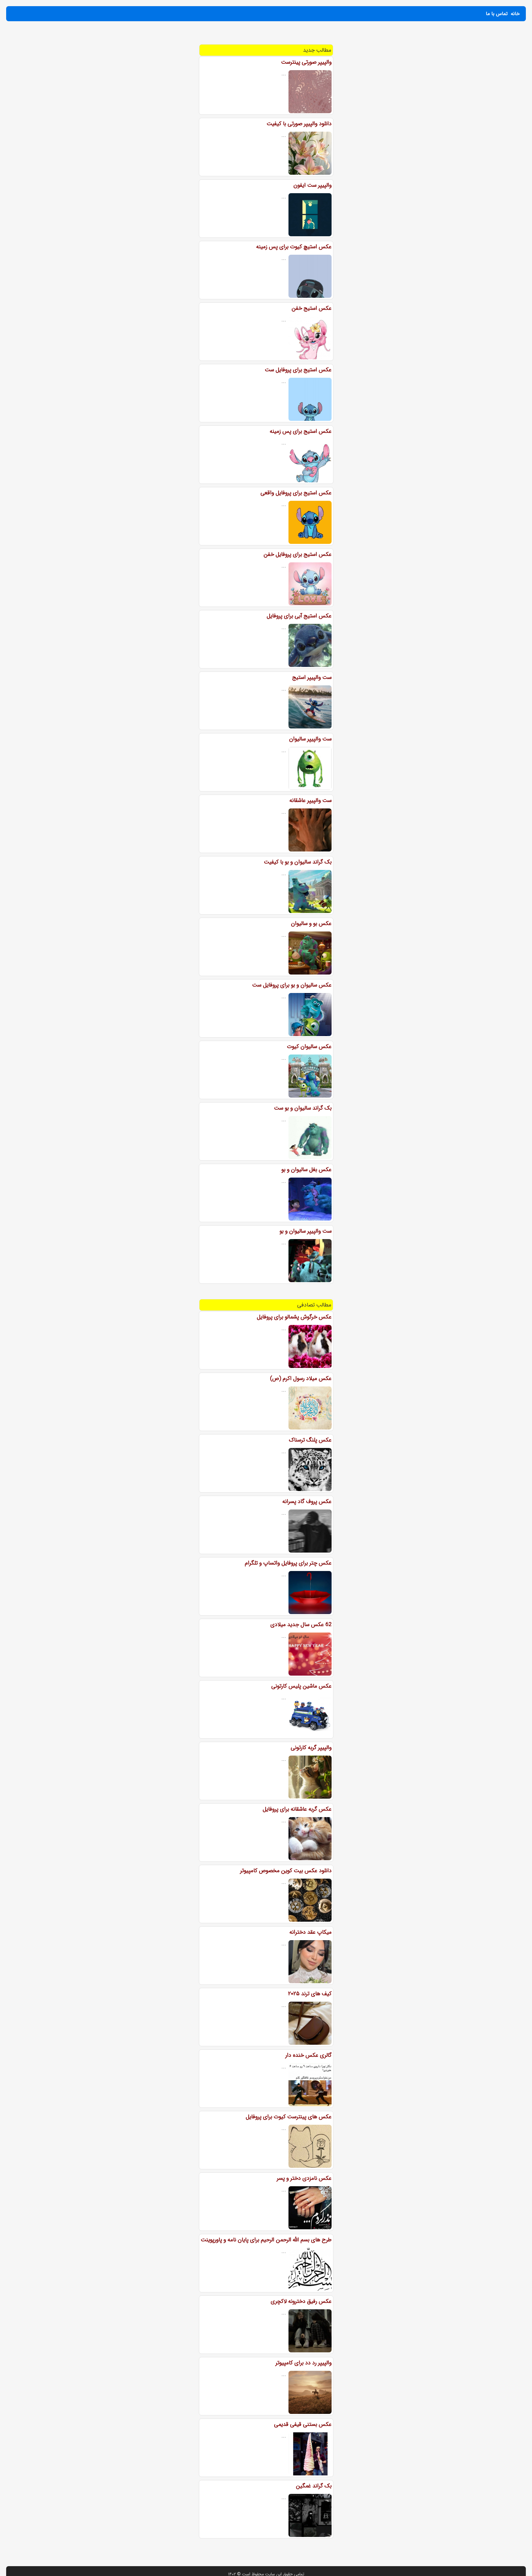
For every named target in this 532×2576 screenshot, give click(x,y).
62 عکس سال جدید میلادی (301, 1625)
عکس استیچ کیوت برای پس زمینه (294, 247)
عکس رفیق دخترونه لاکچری (301, 2301)
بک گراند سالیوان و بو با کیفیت (298, 862)
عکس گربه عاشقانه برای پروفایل (297, 1809)
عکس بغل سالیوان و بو (306, 1170)
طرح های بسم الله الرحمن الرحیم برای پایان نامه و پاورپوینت (266, 2240)
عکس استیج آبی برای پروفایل (299, 616)
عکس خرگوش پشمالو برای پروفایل (294, 1317)
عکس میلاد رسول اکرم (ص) (301, 1378)
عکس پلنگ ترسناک (310, 1440)
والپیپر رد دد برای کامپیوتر (304, 2363)
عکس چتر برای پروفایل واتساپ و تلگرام (288, 1563)
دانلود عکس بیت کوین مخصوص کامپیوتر (286, 1871)
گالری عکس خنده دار (308, 2055)
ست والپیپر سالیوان (310, 739)
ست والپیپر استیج (312, 677)
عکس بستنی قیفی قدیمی (303, 2424)
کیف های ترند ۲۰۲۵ (310, 1994)
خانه (515, 14)
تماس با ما (497, 14)
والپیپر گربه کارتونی (311, 1748)
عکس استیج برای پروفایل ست (298, 370)
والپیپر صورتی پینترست (306, 62)
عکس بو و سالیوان (311, 923)
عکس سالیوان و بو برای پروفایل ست (292, 985)
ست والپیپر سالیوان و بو (306, 1231)
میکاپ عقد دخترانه (310, 1932)
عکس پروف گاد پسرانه (307, 1501)
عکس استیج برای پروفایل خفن (298, 554)
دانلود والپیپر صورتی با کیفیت (299, 124)
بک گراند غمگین (314, 2486)
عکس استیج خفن (312, 308)
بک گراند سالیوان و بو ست (303, 1108)
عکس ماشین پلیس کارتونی (301, 1686)
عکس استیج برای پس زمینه (301, 431)
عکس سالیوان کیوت (309, 1047)
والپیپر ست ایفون (312, 185)
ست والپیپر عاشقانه (310, 800)
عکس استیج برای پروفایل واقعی (296, 493)
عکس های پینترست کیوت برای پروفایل (289, 2117)
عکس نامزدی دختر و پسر (304, 2178)
